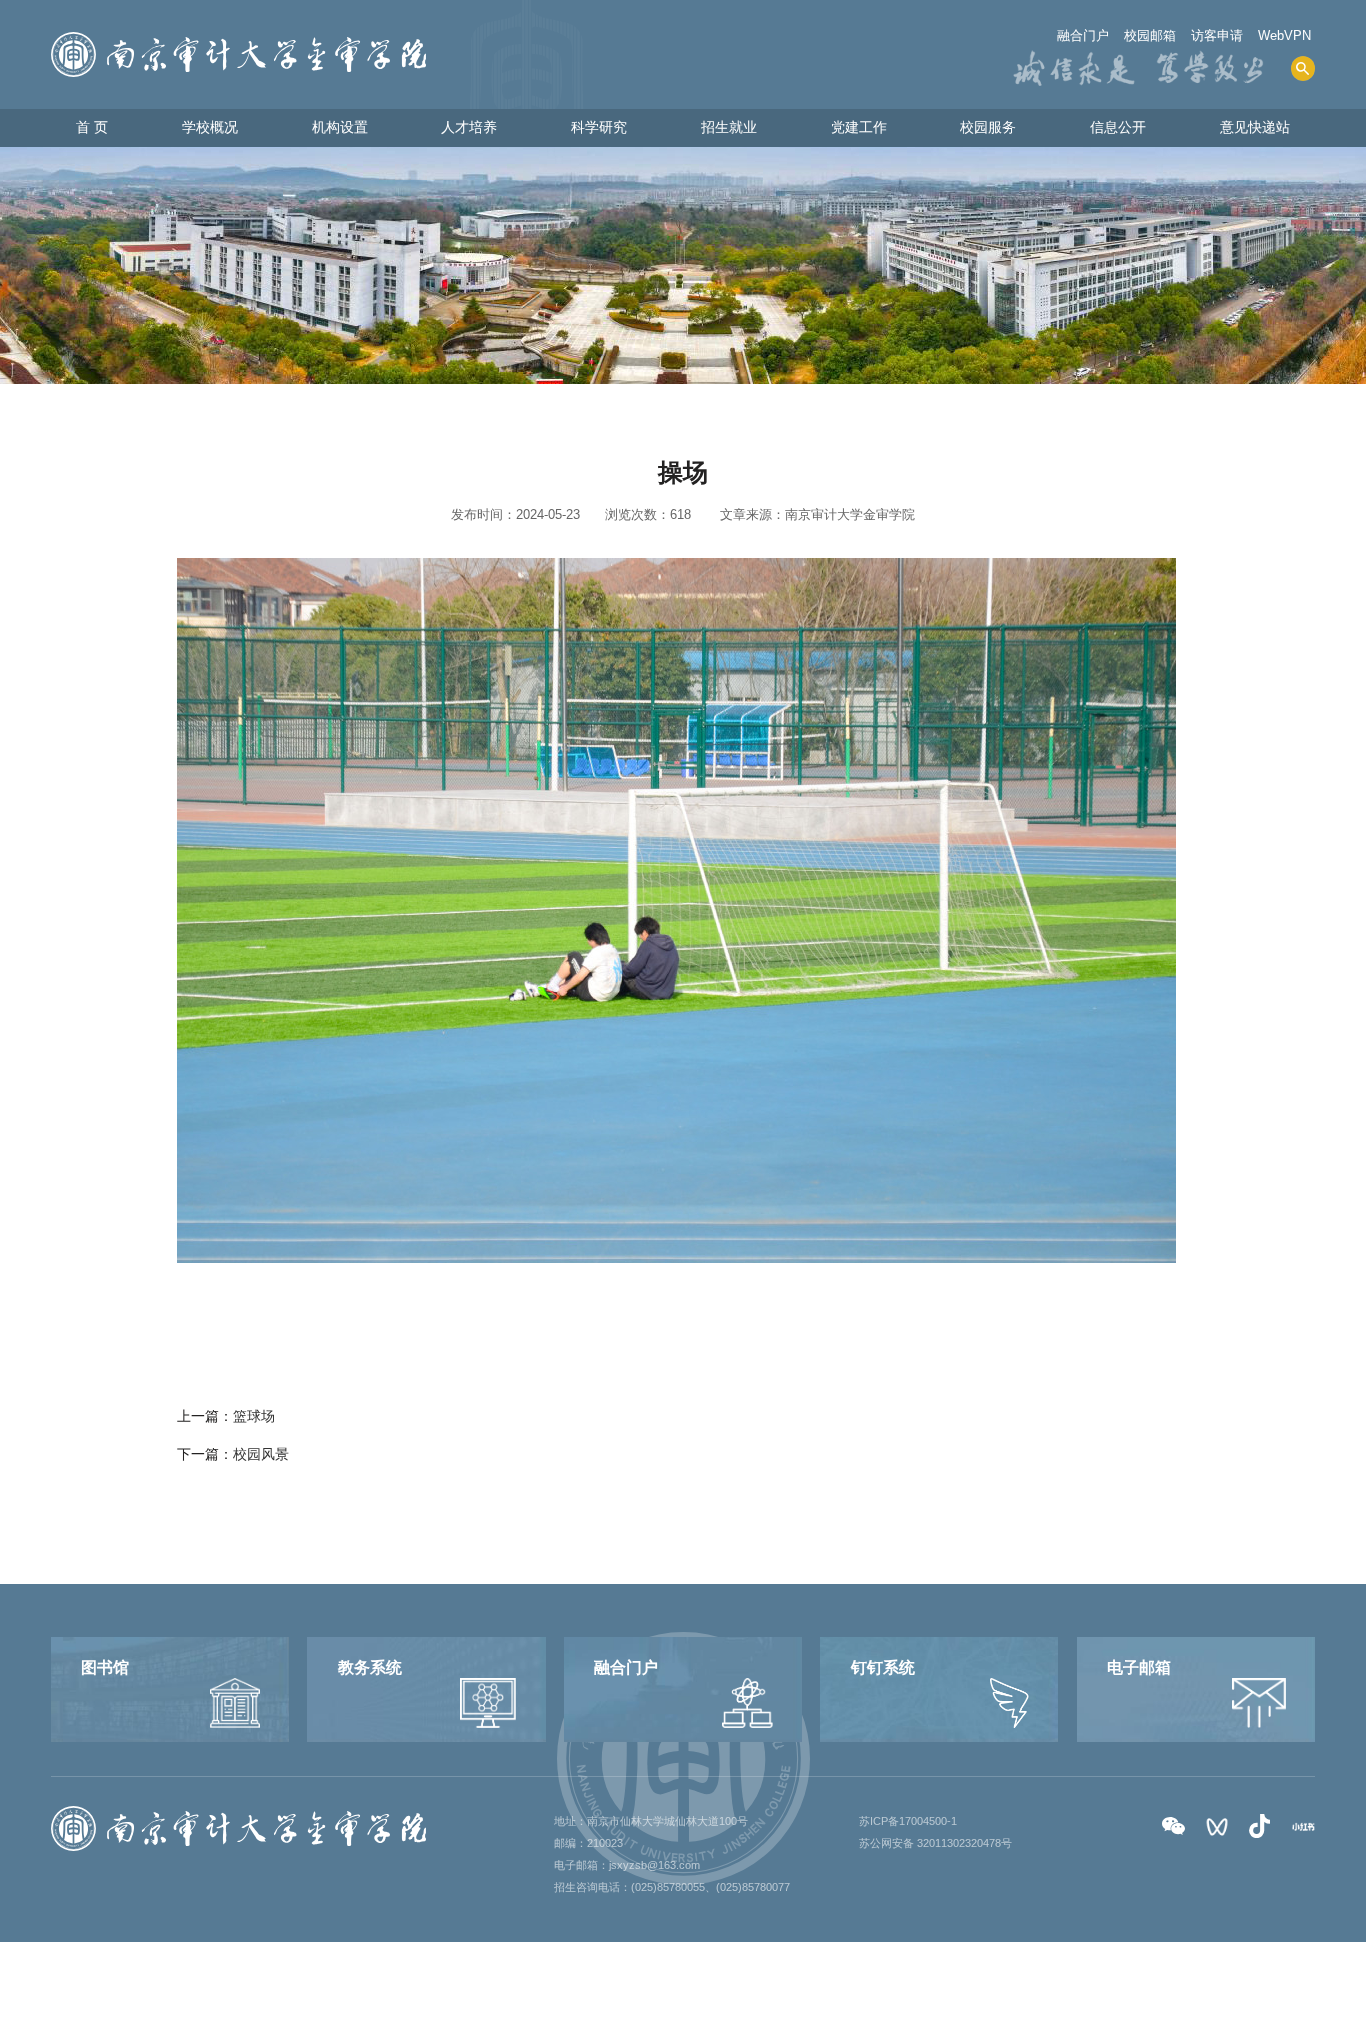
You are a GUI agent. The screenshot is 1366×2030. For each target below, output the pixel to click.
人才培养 (469, 127)
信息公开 (1118, 127)
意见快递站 (1255, 127)
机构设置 (340, 127)
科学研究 (599, 127)
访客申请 (1217, 36)
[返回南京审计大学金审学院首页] (238, 38)
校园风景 (261, 1454)
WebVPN (1284, 36)
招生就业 (729, 127)
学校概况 (210, 127)
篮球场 (254, 1416)
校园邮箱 (1150, 36)
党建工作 (859, 127)
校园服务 (988, 127)
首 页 (92, 127)
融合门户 (1083, 36)
